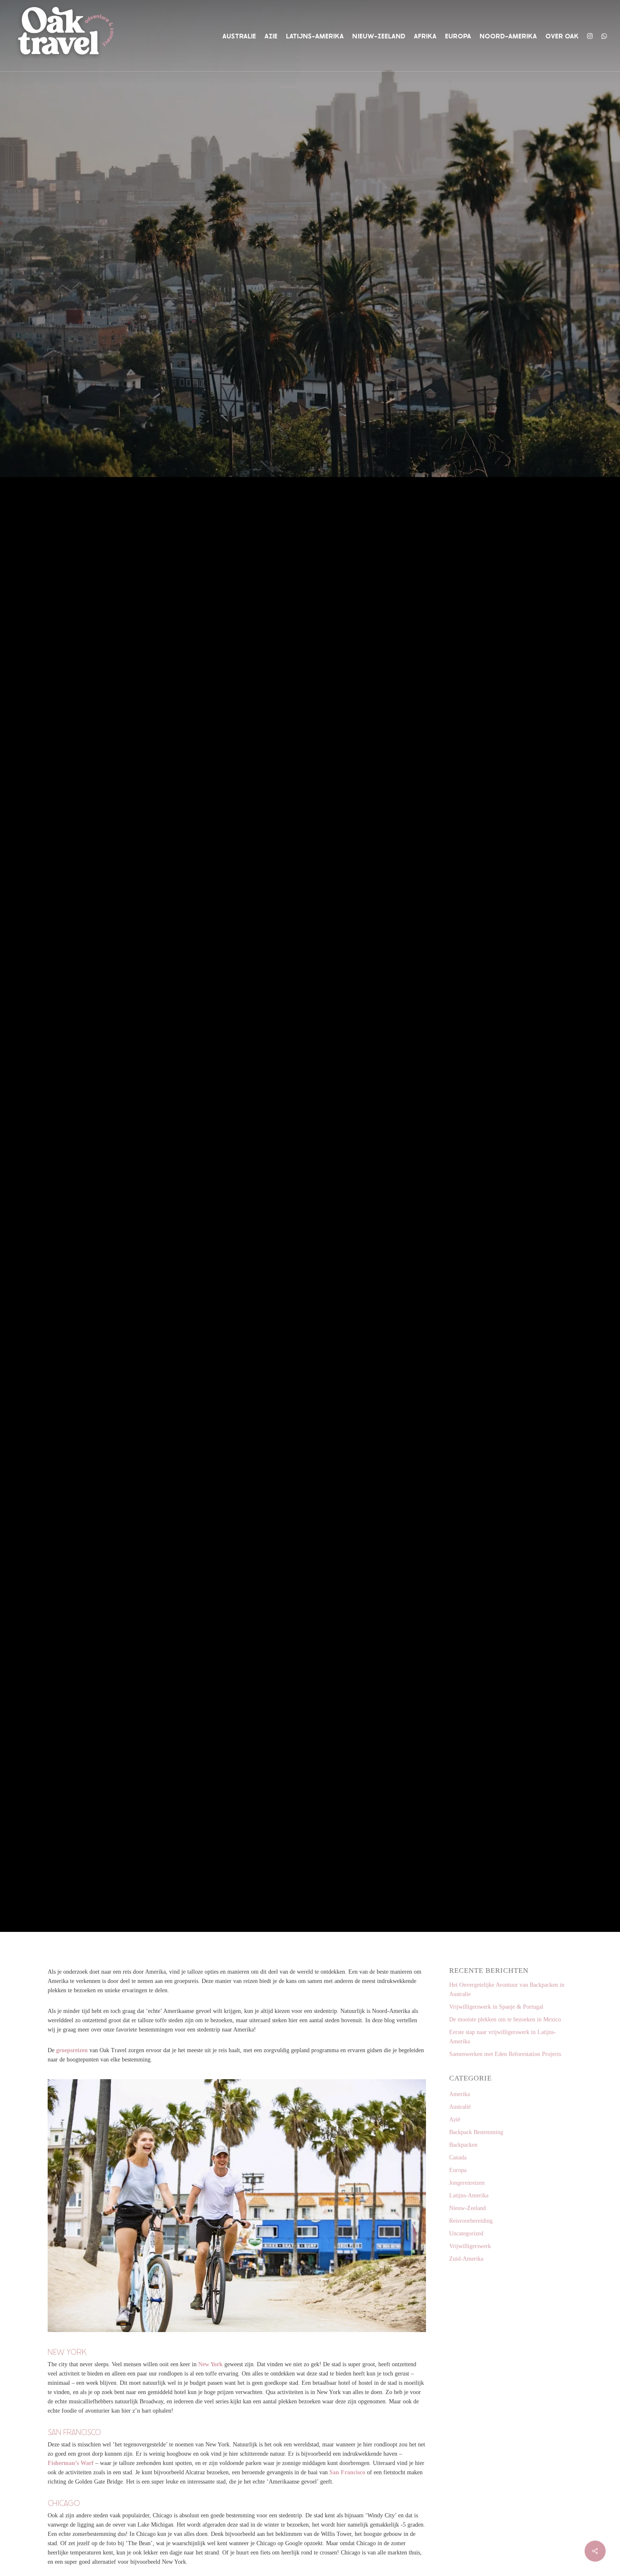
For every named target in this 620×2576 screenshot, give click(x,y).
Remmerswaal (283, 1221)
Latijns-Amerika (469, 2195)
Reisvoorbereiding (471, 2221)
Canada (332, 1144)
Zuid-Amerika (466, 2259)
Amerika (289, 1144)
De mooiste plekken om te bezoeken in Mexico (505, 2019)
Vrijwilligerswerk (470, 2246)
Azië (455, 2120)
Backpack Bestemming (476, 2132)
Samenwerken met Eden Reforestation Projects (505, 2054)
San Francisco (347, 2472)
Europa (458, 2170)
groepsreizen (72, 2050)
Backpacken (463, 2145)
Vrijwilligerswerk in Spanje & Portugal (496, 2007)
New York (210, 2364)
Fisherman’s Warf (71, 2463)
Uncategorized (466, 2233)
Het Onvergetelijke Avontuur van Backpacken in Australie (507, 1990)
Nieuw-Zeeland (468, 2208)
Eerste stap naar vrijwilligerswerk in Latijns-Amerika (503, 2037)
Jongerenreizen (467, 2183)
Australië (460, 2107)
